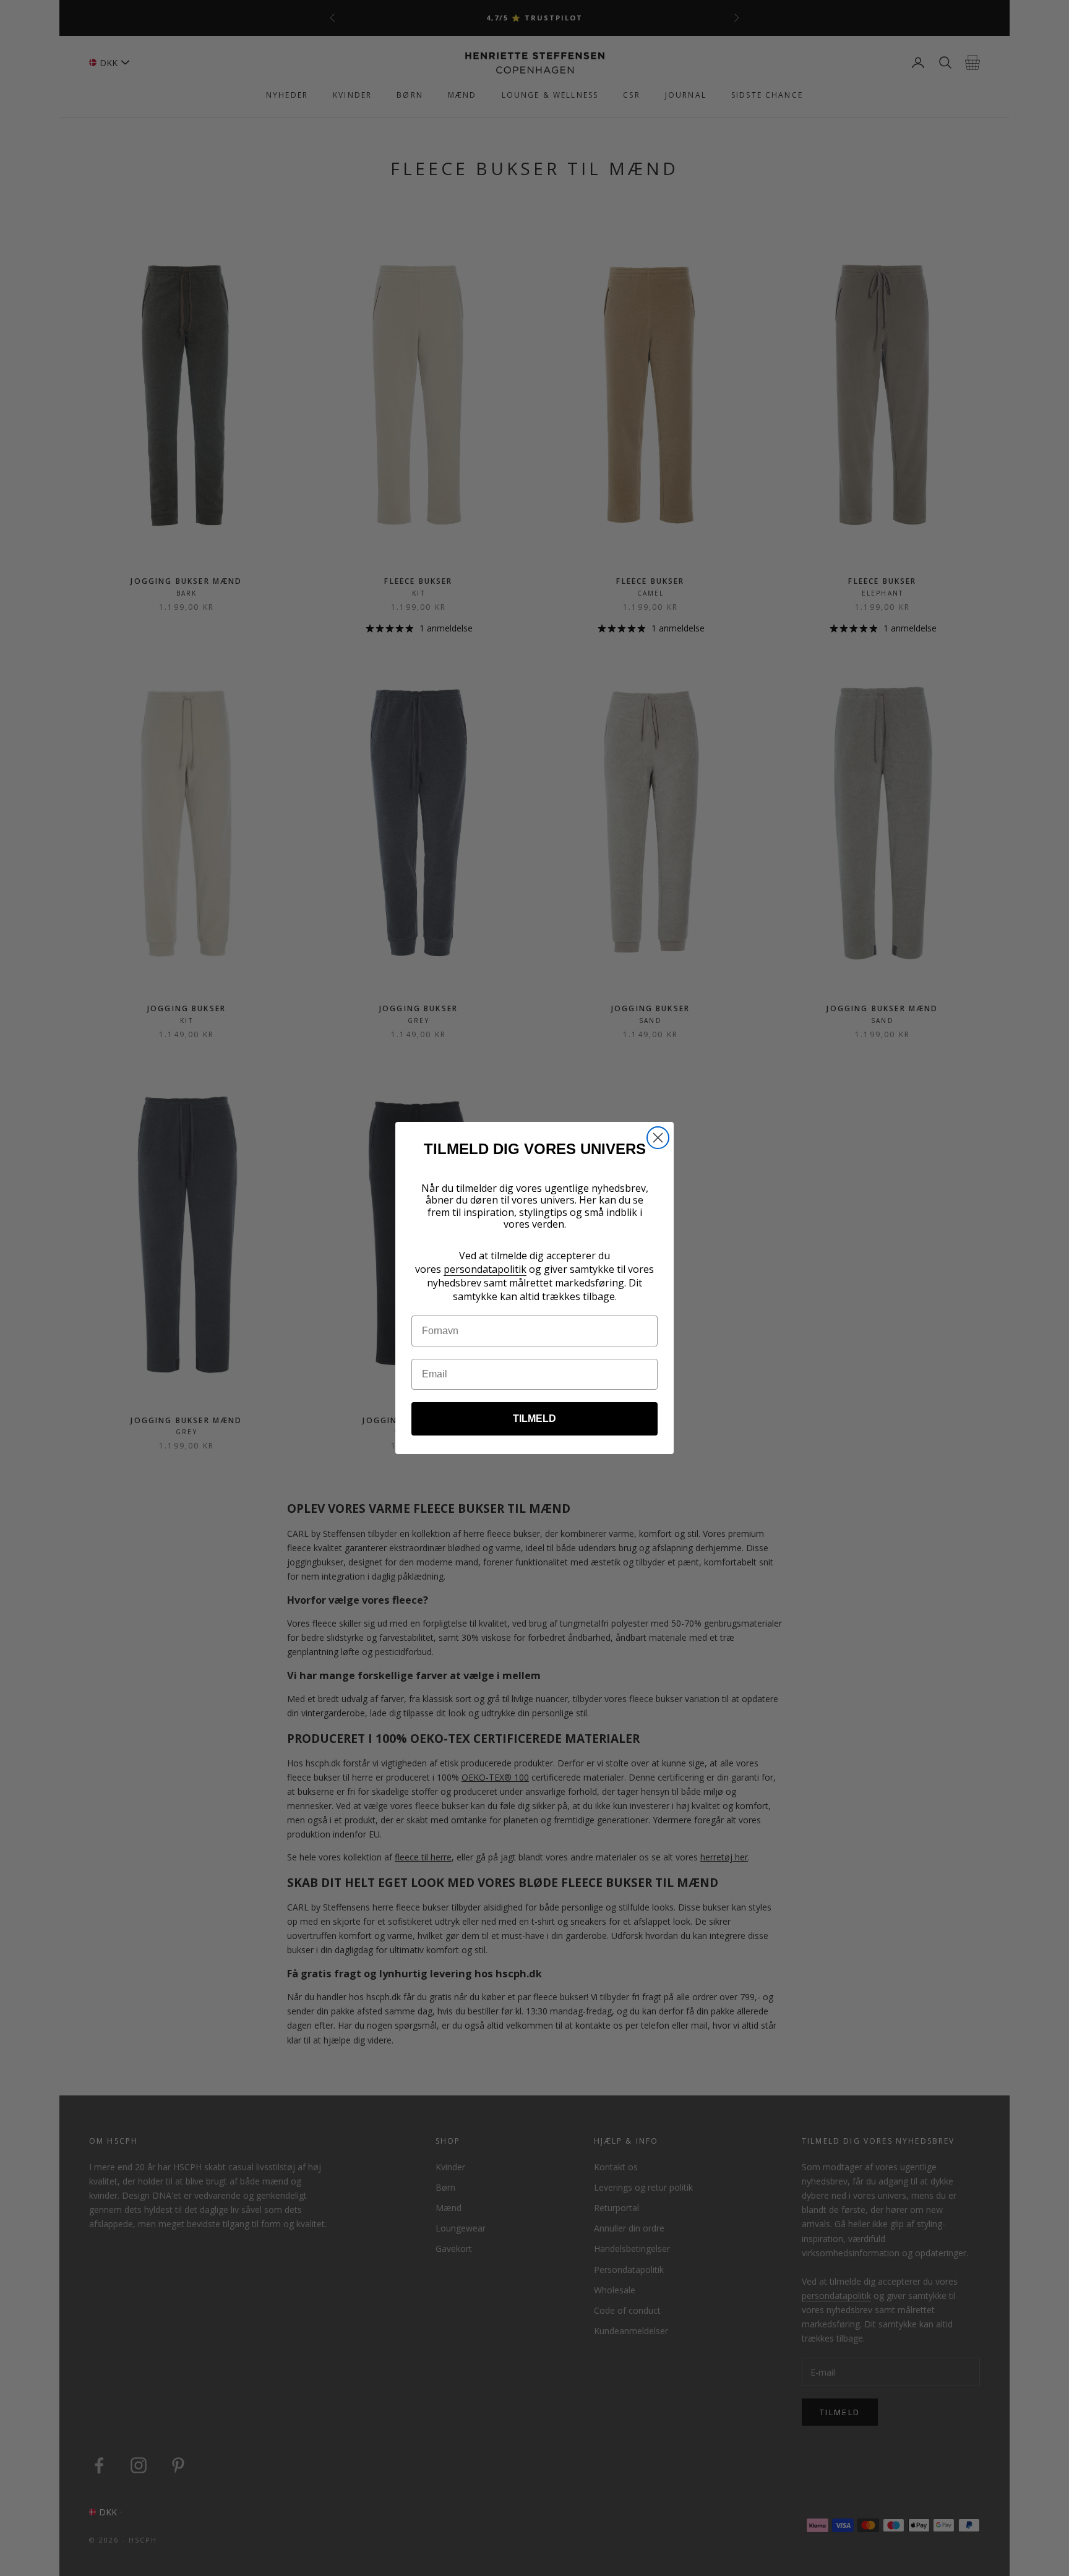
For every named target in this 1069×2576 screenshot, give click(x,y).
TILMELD (534, 1419)
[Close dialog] (658, 1138)
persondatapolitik (485, 1269)
